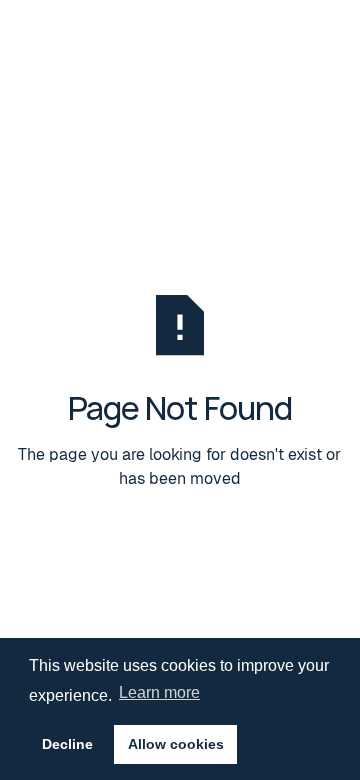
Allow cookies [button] (176, 744)
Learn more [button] (159, 692)
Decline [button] (67, 744)
